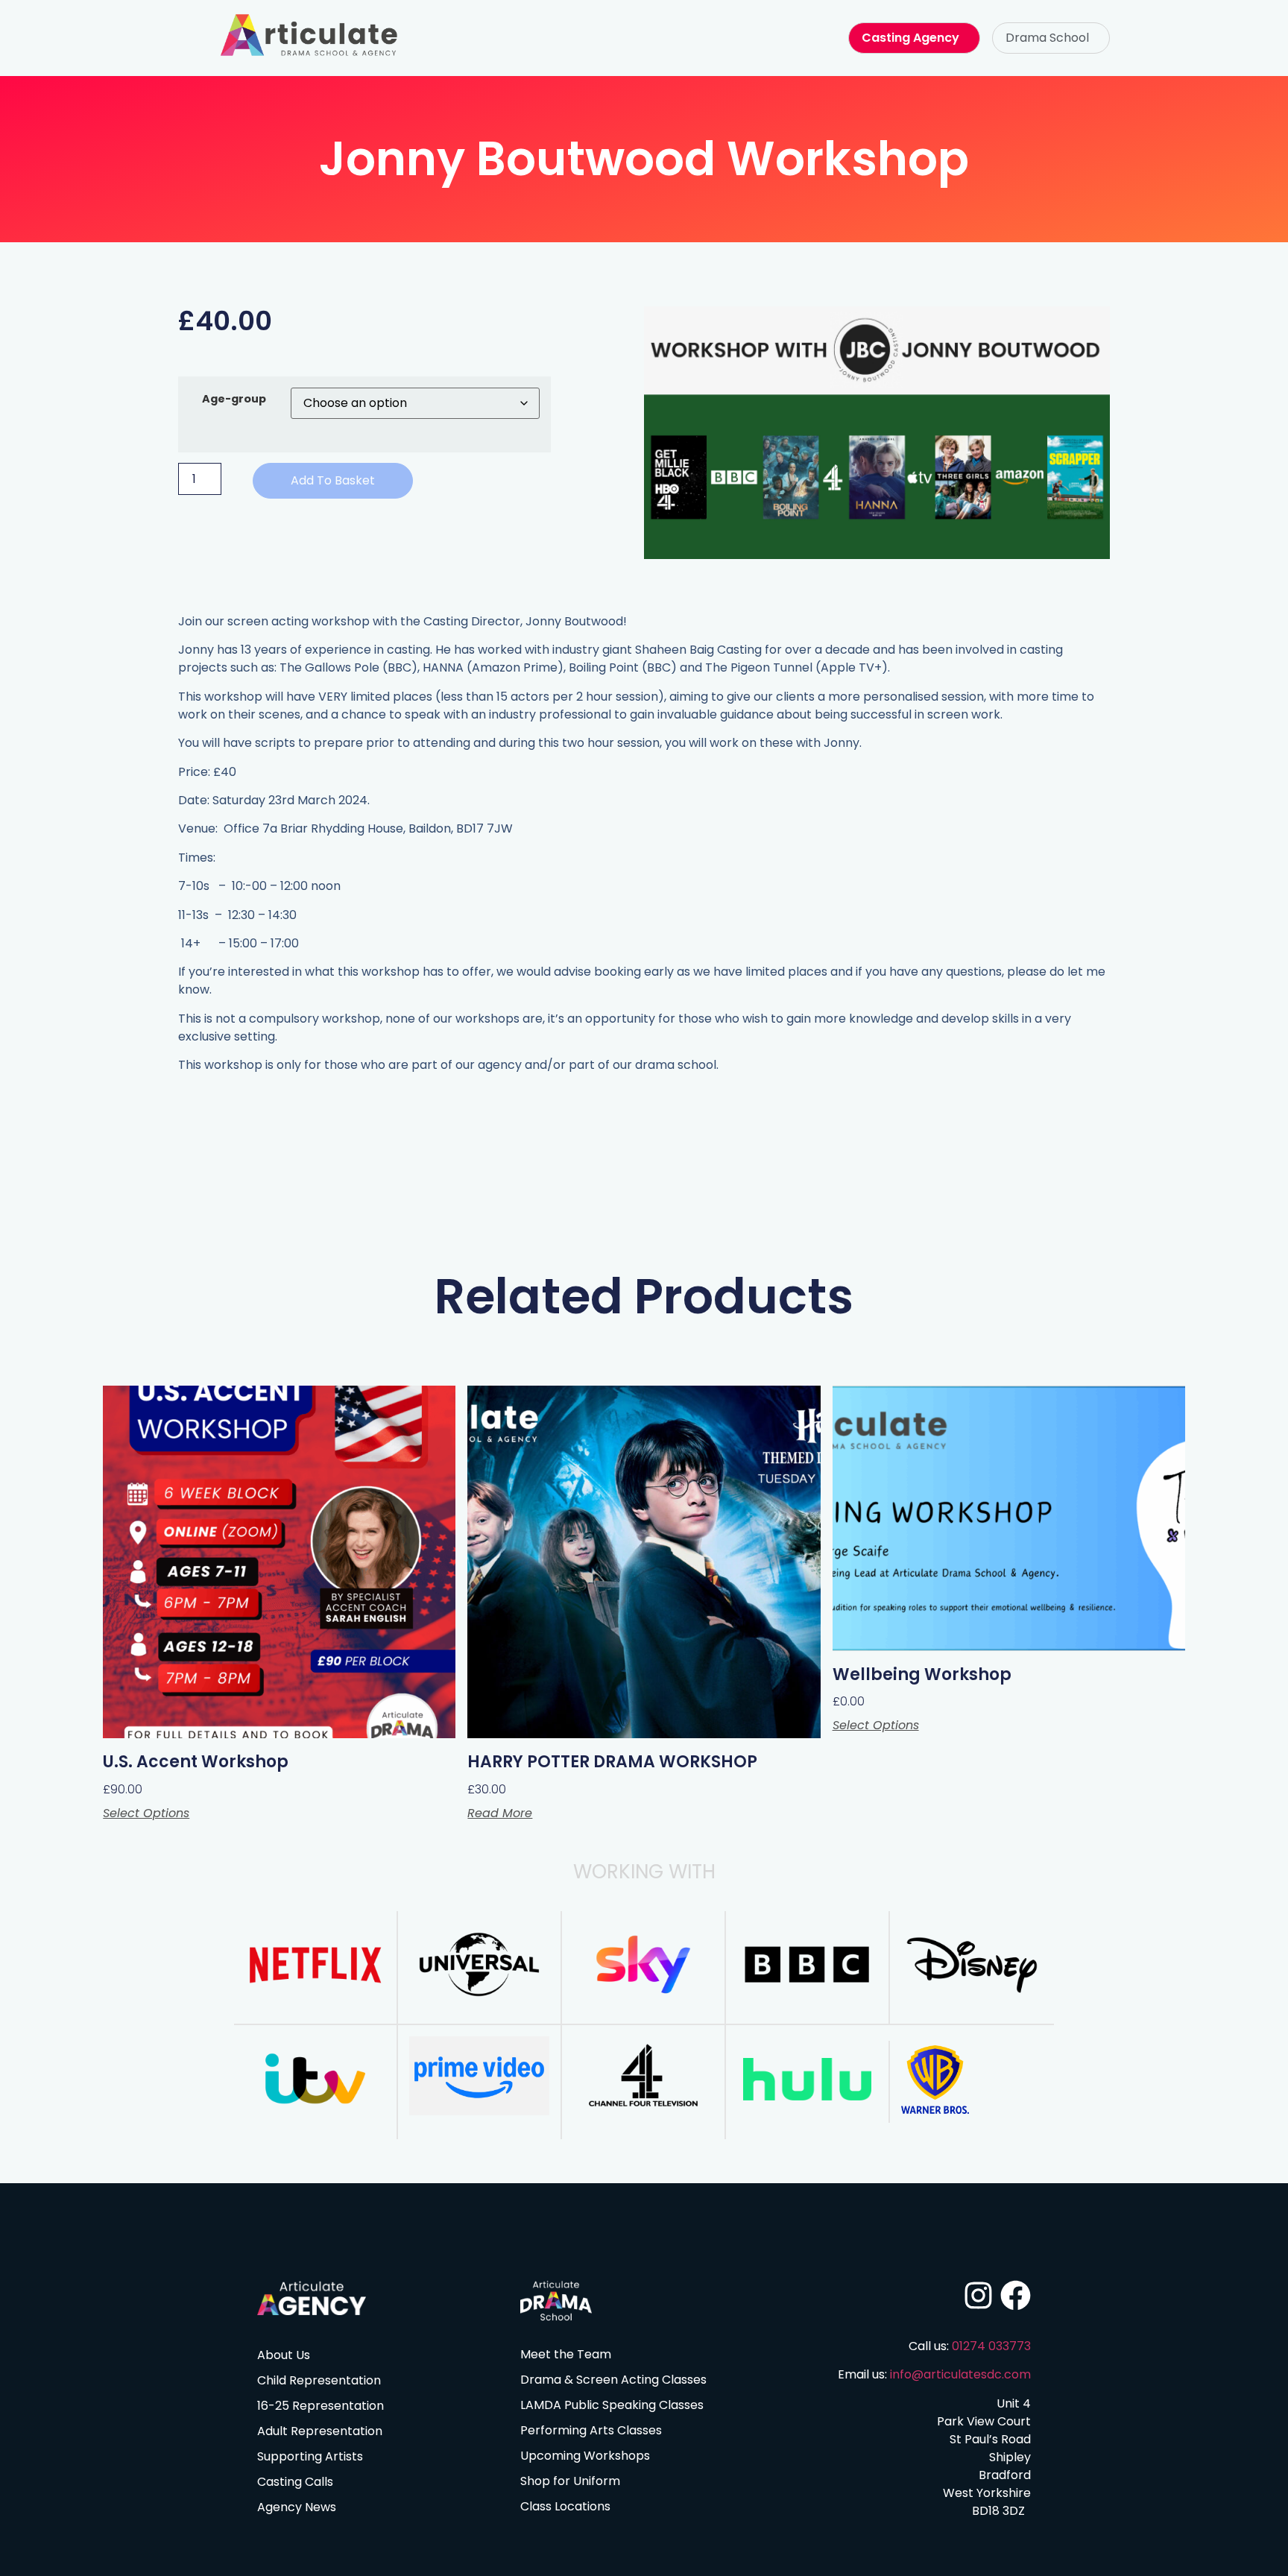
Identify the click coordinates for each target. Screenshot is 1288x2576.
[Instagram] (978, 2295)
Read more (500, 1813)
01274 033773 (991, 2346)
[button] (1051, 38)
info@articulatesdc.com (960, 2374)
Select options (146, 1813)
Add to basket (333, 480)
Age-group (234, 399)
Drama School (1047, 38)
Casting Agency (910, 38)
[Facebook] (1016, 2295)
